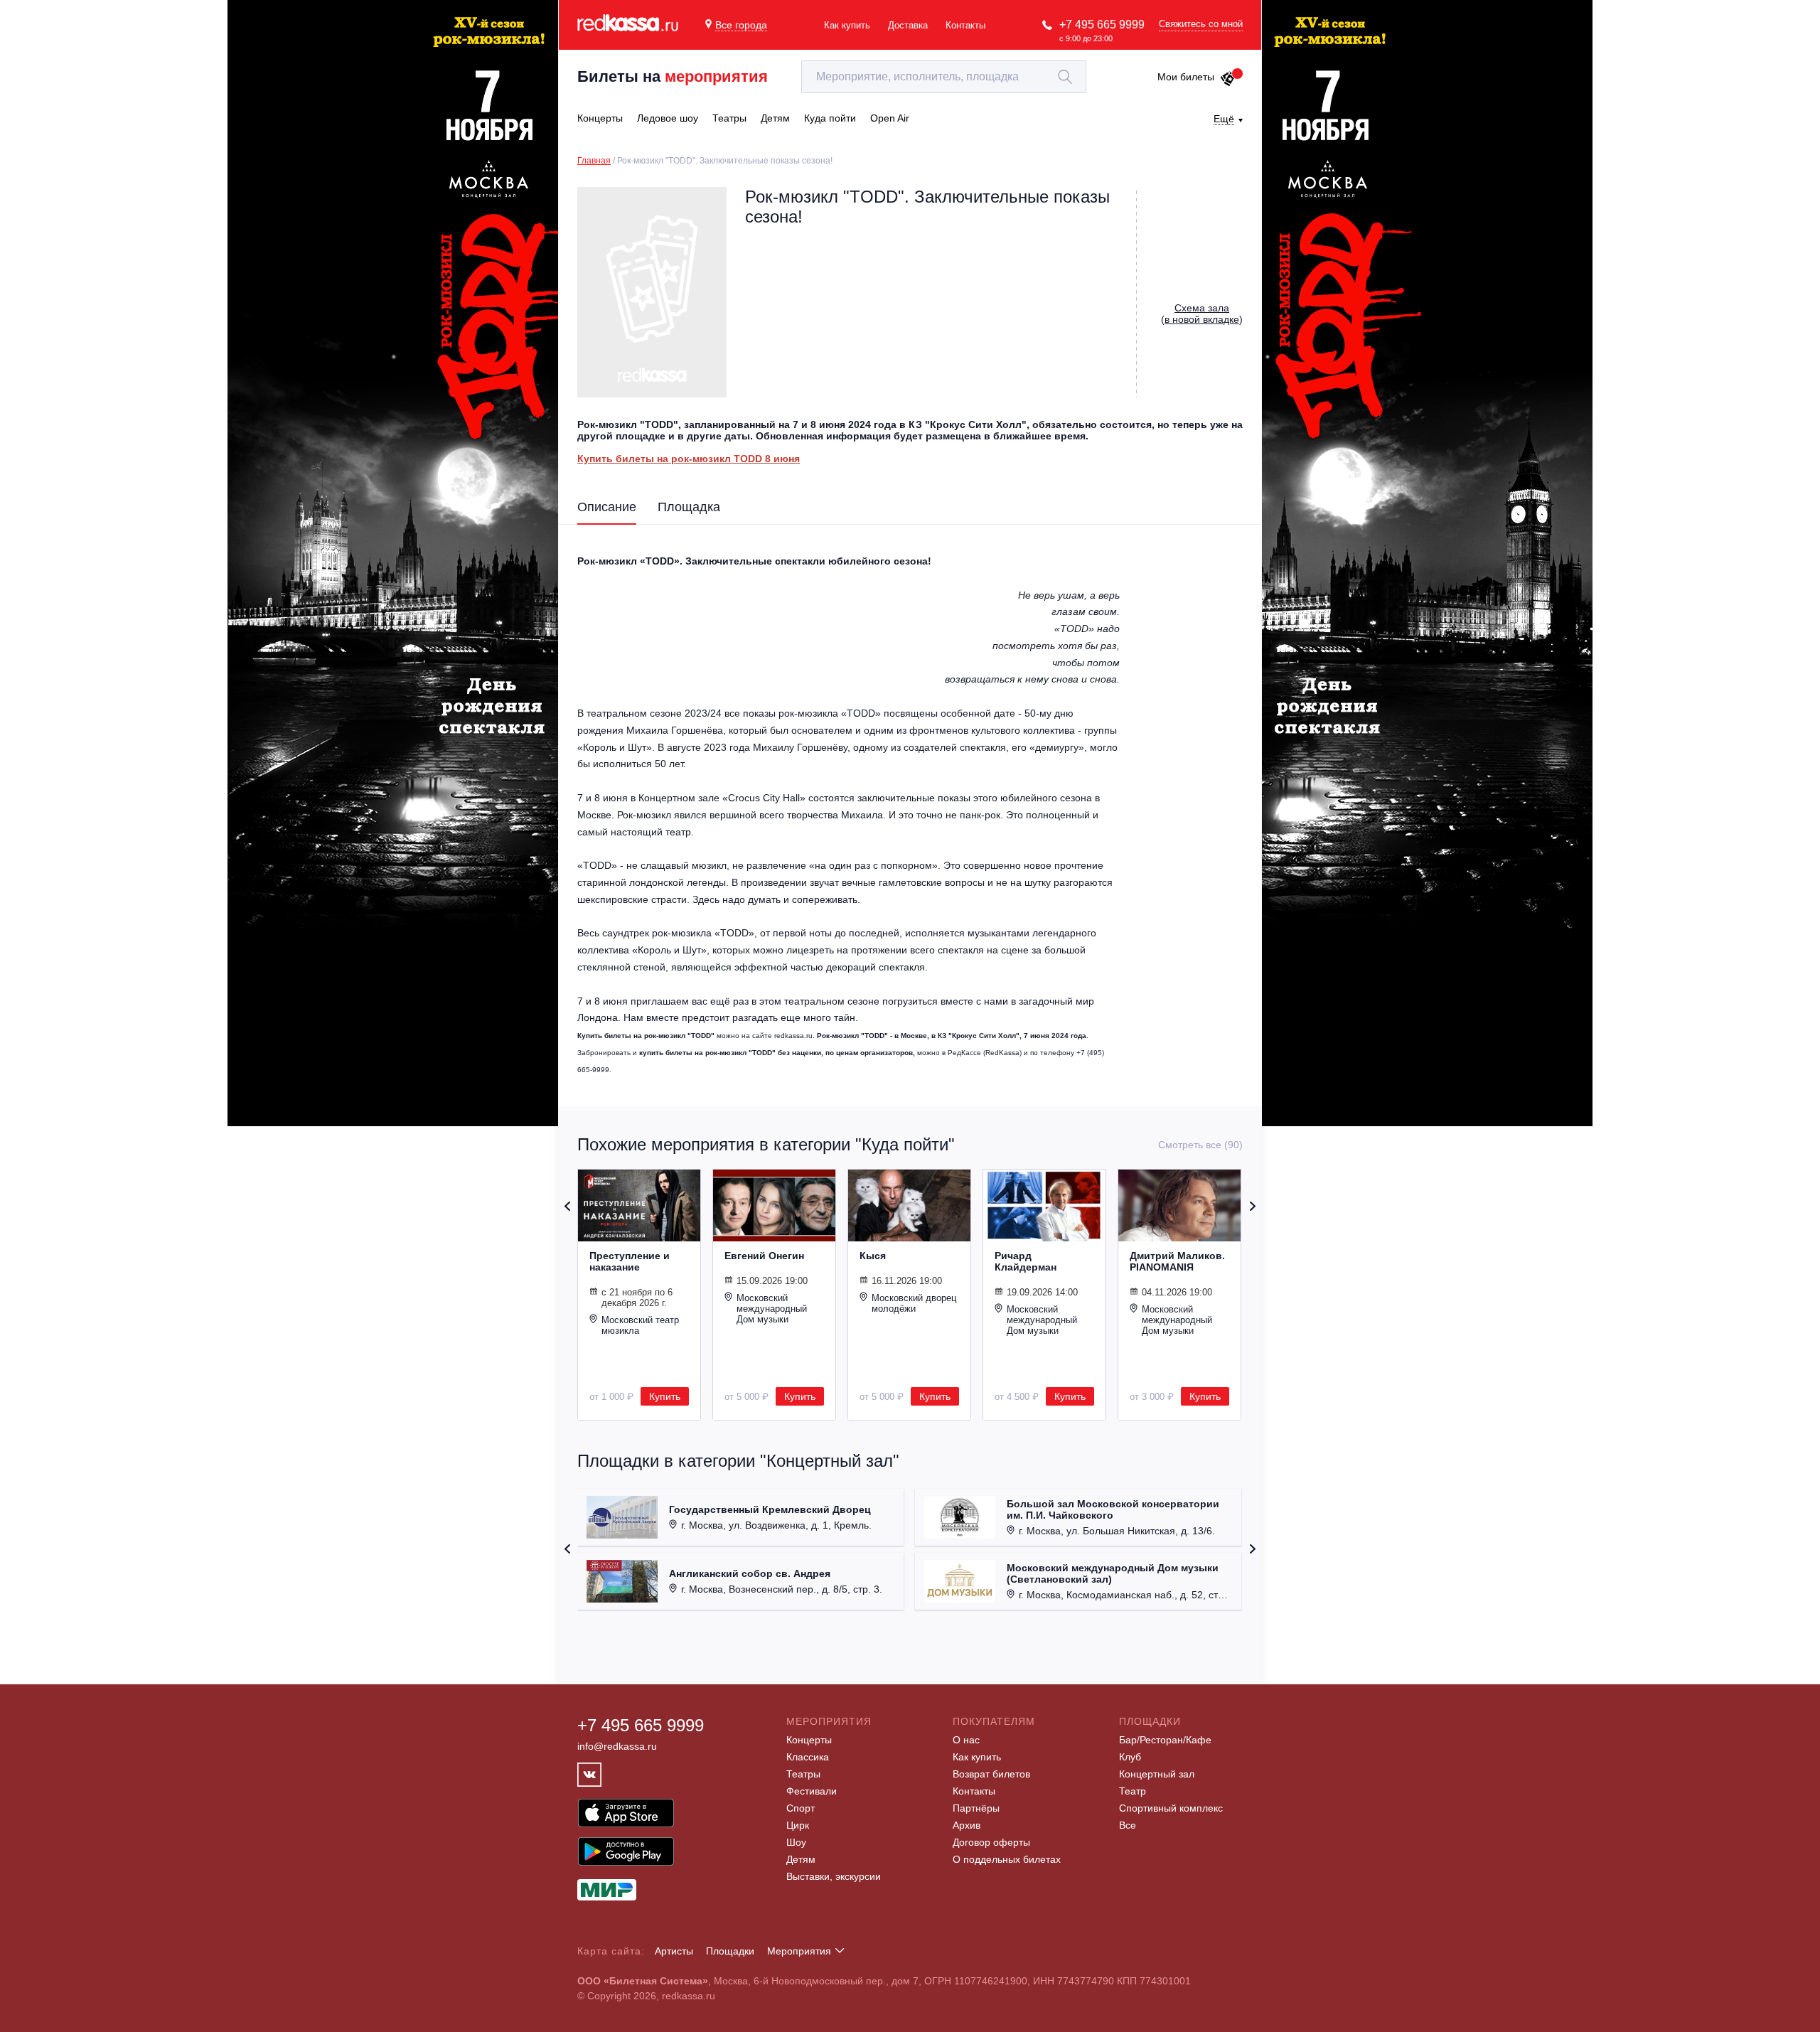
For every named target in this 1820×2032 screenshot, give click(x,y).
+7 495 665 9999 (1102, 25)
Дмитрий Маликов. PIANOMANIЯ (1177, 1261)
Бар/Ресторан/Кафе (1165, 1740)
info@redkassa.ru (617, 1746)
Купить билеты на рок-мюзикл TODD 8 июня (689, 459)
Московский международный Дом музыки (772, 1309)
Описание (607, 507)
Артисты (674, 1951)
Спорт (801, 1808)
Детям (801, 1859)
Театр (1133, 1791)
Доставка (908, 25)
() (1202, 314)
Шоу (796, 1842)
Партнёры (976, 1808)
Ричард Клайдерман (1026, 1261)
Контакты (965, 25)
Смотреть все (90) (1200, 1145)
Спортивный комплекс (1171, 1808)
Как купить (847, 25)
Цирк (798, 1825)
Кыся (873, 1256)
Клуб (1130, 1757)
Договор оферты (991, 1842)
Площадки (730, 1951)
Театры (803, 1774)
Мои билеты (1186, 77)
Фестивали (812, 1791)
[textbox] (944, 77)
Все (1128, 1825)
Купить (665, 1396)
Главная (594, 161)
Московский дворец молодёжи (914, 1303)
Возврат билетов (991, 1774)
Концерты (809, 1740)
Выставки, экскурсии (834, 1876)
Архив (967, 1825)
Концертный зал (1157, 1774)
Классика (808, 1757)
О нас (966, 1740)
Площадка (689, 507)
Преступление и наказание (630, 1261)
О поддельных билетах (1007, 1859)
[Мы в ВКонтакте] (589, 1775)
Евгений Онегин (764, 1256)
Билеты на (673, 76)
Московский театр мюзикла (640, 1325)
